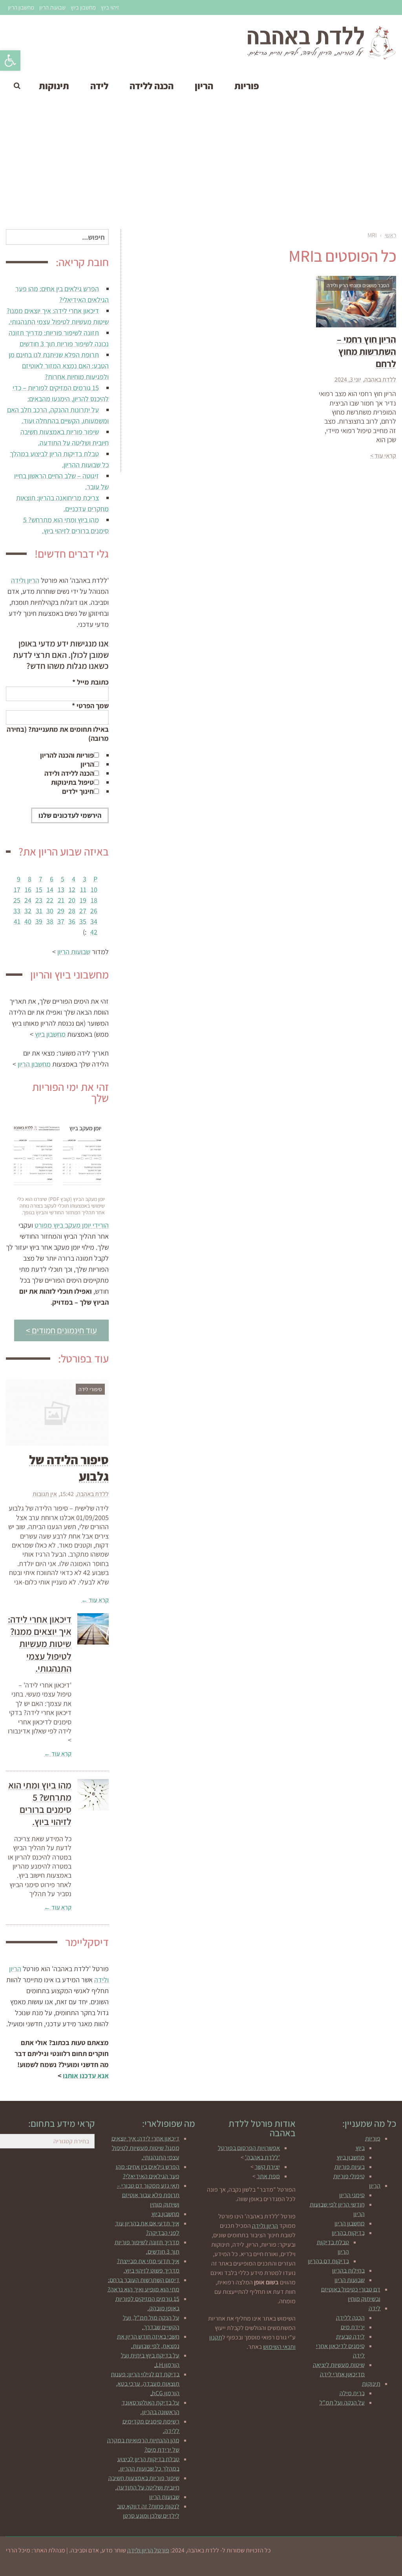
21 (61, 900)
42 (94, 932)
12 (72, 890)
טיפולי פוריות (349, 2176)
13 (61, 890)
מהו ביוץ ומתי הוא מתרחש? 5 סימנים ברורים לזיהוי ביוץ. (40, 1803)
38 (50, 921)
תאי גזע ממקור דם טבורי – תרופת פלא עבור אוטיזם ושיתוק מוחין (148, 2195)
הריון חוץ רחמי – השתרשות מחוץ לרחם (366, 351)
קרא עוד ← (95, 1600)
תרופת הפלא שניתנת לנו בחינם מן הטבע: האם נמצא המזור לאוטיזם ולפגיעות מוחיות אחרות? (59, 366)
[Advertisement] (201, 166)
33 (17, 911)
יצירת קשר (267, 2167)
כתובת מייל (90, 682)
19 (83, 900)
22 (50, 900)
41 (17, 921)
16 (28, 890)
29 (61, 911)
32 (28, 911)
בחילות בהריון (348, 2270)
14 (50, 890)
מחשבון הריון (21, 7)
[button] (10, 61)
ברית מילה (352, 2393)
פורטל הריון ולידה (148, 2550)
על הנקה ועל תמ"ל (342, 2402)
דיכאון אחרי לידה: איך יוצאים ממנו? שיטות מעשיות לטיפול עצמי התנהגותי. (40, 1644)
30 (50, 911)
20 (72, 900)
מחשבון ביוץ (83, 7)
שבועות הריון (52, 7)
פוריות (373, 2138)
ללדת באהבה (380, 379)
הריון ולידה (25, 580)
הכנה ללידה (350, 2318)
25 (17, 900)
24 (28, 900)
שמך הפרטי (90, 706)
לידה (375, 2308)
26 (94, 911)
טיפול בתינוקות (72, 782)
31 (39, 911)
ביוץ (360, 2148)
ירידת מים (353, 2327)
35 (83, 921)
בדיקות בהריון (348, 2233)
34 (94, 921)
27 (83, 911)
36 (72, 921)
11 (83, 890)
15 (39, 890)
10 (94, 890)
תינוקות (371, 2384)
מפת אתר (268, 2176)
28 (72, 911)
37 (61, 921)
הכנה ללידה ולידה (69, 773)
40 (28, 921)
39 (39, 921)
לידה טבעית (350, 2336)
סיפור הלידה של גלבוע (69, 1468)
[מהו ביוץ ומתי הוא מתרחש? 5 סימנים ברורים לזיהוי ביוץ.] (93, 1795)
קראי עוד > (383, 456)
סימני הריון (352, 2195)
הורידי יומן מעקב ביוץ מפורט (72, 1225)
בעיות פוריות (350, 2167)
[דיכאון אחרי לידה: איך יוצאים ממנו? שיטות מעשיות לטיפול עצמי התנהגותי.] (93, 1629)
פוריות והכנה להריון (67, 755)
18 (94, 900)
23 (39, 900)
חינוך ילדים (78, 791)
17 (17, 890)
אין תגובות (45, 1494)
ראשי (390, 235)
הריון (87, 764)
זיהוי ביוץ (110, 7)
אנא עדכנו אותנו (86, 2076)
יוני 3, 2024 (348, 379)
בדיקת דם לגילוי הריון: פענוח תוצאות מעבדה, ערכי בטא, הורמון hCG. (145, 2384)
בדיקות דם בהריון (328, 2261)
